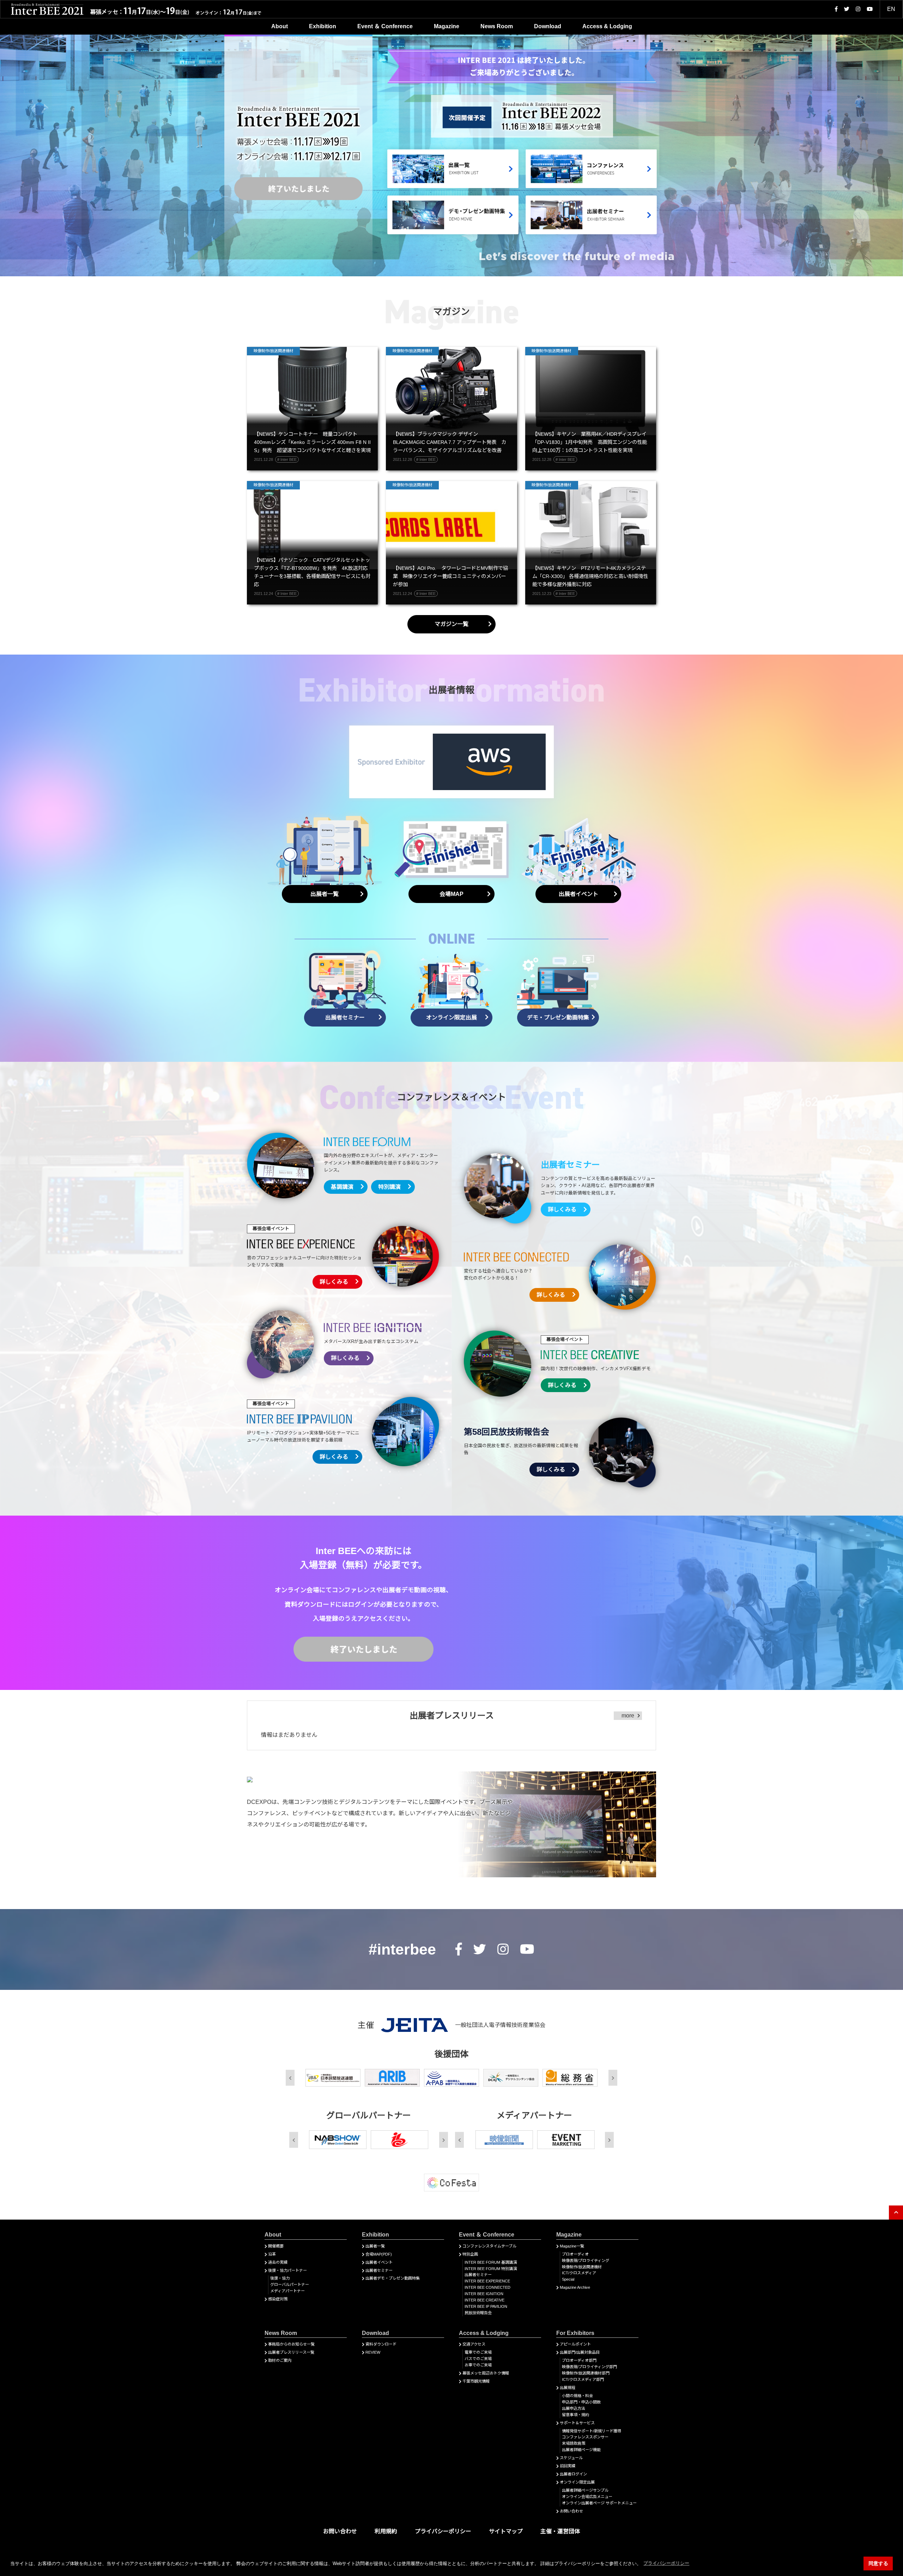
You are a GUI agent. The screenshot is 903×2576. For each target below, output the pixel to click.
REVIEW (373, 2352)
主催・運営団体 (560, 2531)
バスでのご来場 (478, 2359)
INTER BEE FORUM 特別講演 (491, 2269)
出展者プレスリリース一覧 (291, 2352)
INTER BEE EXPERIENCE (487, 2281)
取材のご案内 (280, 2360)
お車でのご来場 (478, 2365)
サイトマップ (506, 2531)
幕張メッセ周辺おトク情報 (486, 2373)
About (280, 26)
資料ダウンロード (381, 2344)
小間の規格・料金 (577, 2396)
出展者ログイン (573, 2474)
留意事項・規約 (575, 2415)
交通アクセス (474, 2344)
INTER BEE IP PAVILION (486, 2306)
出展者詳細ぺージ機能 (581, 2450)
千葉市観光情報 (476, 2381)
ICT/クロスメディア (579, 2273)
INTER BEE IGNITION (484, 2294)
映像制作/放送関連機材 (582, 2267)
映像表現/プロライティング (586, 2261)
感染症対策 (278, 2299)
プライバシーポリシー (443, 2531)
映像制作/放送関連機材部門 (586, 2373)
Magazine (447, 26)
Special (568, 2279)
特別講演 (389, 1187)
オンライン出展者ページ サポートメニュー (599, 2503)
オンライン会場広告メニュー (587, 2497)
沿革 (272, 2254)
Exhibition (323, 26)
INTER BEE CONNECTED (487, 2287)
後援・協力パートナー (287, 2270)
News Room (497, 26)
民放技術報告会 (478, 2313)
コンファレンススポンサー (585, 2437)
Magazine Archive (575, 2287)
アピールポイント (575, 2344)
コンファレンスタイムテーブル (489, 2246)
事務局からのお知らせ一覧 (291, 2344)
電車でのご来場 (478, 2352)
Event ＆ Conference (385, 26)
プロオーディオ (575, 2254)
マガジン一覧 (451, 624)
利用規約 (386, 2531)
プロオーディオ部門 (579, 2360)
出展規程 (568, 2388)
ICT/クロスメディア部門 (583, 2379)
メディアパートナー (287, 2291)
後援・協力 (280, 2278)
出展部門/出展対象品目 (580, 2352)
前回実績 (568, 2466)
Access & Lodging (607, 26)
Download (548, 26)
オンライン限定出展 (577, 2482)
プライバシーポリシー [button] (666, 2563)
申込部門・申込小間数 (581, 2402)
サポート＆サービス (577, 2423)
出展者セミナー (379, 2270)
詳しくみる (562, 1209)
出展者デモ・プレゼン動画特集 (393, 2278)
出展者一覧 (375, 2246)
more (628, 1716)
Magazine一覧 (572, 2246)
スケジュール (571, 2458)
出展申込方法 (574, 2408)
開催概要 (276, 2246)
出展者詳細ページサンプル (585, 2490)
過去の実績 (278, 2262)
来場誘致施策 (574, 2443)
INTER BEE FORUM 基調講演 (491, 2262)
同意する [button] (878, 2563)
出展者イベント (379, 2262)
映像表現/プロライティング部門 (589, 2367)
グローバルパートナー (290, 2285)
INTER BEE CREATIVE (484, 2300)
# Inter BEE (287, 459)
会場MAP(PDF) (379, 2254)
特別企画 (470, 2254)
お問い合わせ (571, 2511)
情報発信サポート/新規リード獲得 (592, 2431)
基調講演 (342, 1187)
